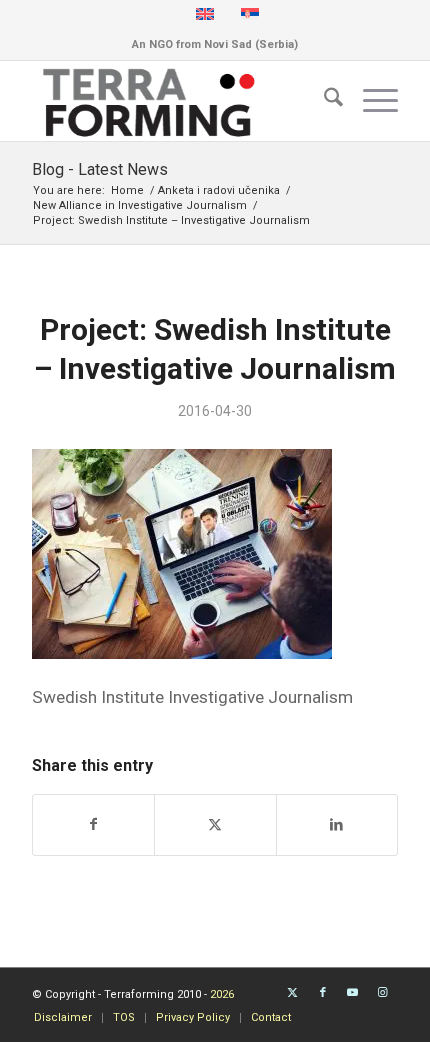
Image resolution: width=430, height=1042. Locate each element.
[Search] (323, 101)
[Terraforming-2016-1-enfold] (178, 101)
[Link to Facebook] (323, 993)
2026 (222, 994)
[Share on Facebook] (93, 824)
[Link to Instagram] (383, 993)
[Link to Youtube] (353, 993)
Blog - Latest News (100, 169)
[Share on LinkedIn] (337, 824)
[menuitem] (323, 101)
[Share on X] (215, 824)
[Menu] (370, 101)
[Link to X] (293, 993)
